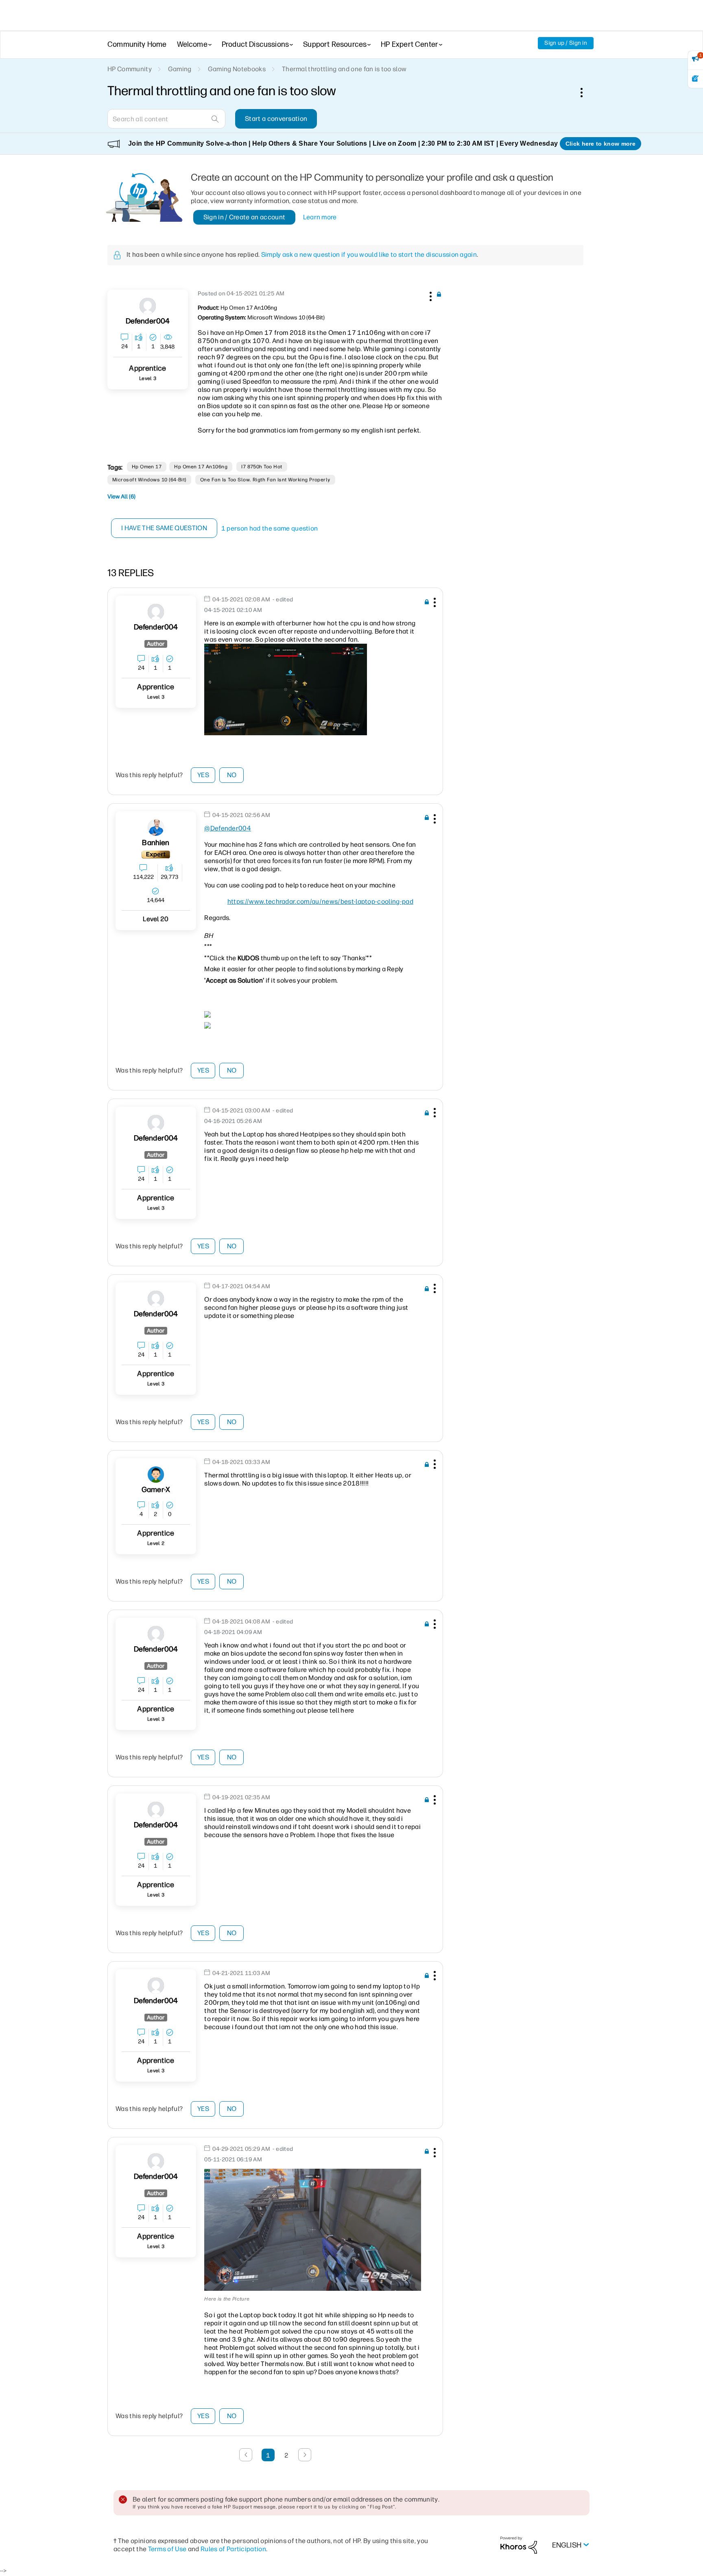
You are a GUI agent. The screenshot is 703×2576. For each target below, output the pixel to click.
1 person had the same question (270, 528)
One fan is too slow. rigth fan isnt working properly (265, 480)
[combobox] (166, 119)
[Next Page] (305, 2455)
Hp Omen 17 (147, 467)
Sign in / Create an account (245, 217)
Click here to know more (600, 144)
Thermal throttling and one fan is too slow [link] (344, 69)
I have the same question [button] (164, 528)
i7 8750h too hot (262, 467)
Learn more (320, 217)
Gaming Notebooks (237, 69)
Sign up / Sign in (566, 43)
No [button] (232, 775)
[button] (430, 295)
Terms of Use (167, 2549)
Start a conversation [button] (276, 119)
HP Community (130, 69)
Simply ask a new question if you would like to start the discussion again (369, 255)
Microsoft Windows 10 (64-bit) (149, 480)
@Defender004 (228, 828)
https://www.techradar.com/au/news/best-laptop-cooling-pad (320, 901)
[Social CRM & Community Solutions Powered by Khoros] (519, 2544)
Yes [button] (203, 775)
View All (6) (121, 497)
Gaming (180, 69)
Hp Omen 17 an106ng (201, 467)
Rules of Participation (233, 2549)
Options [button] (586, 92)
